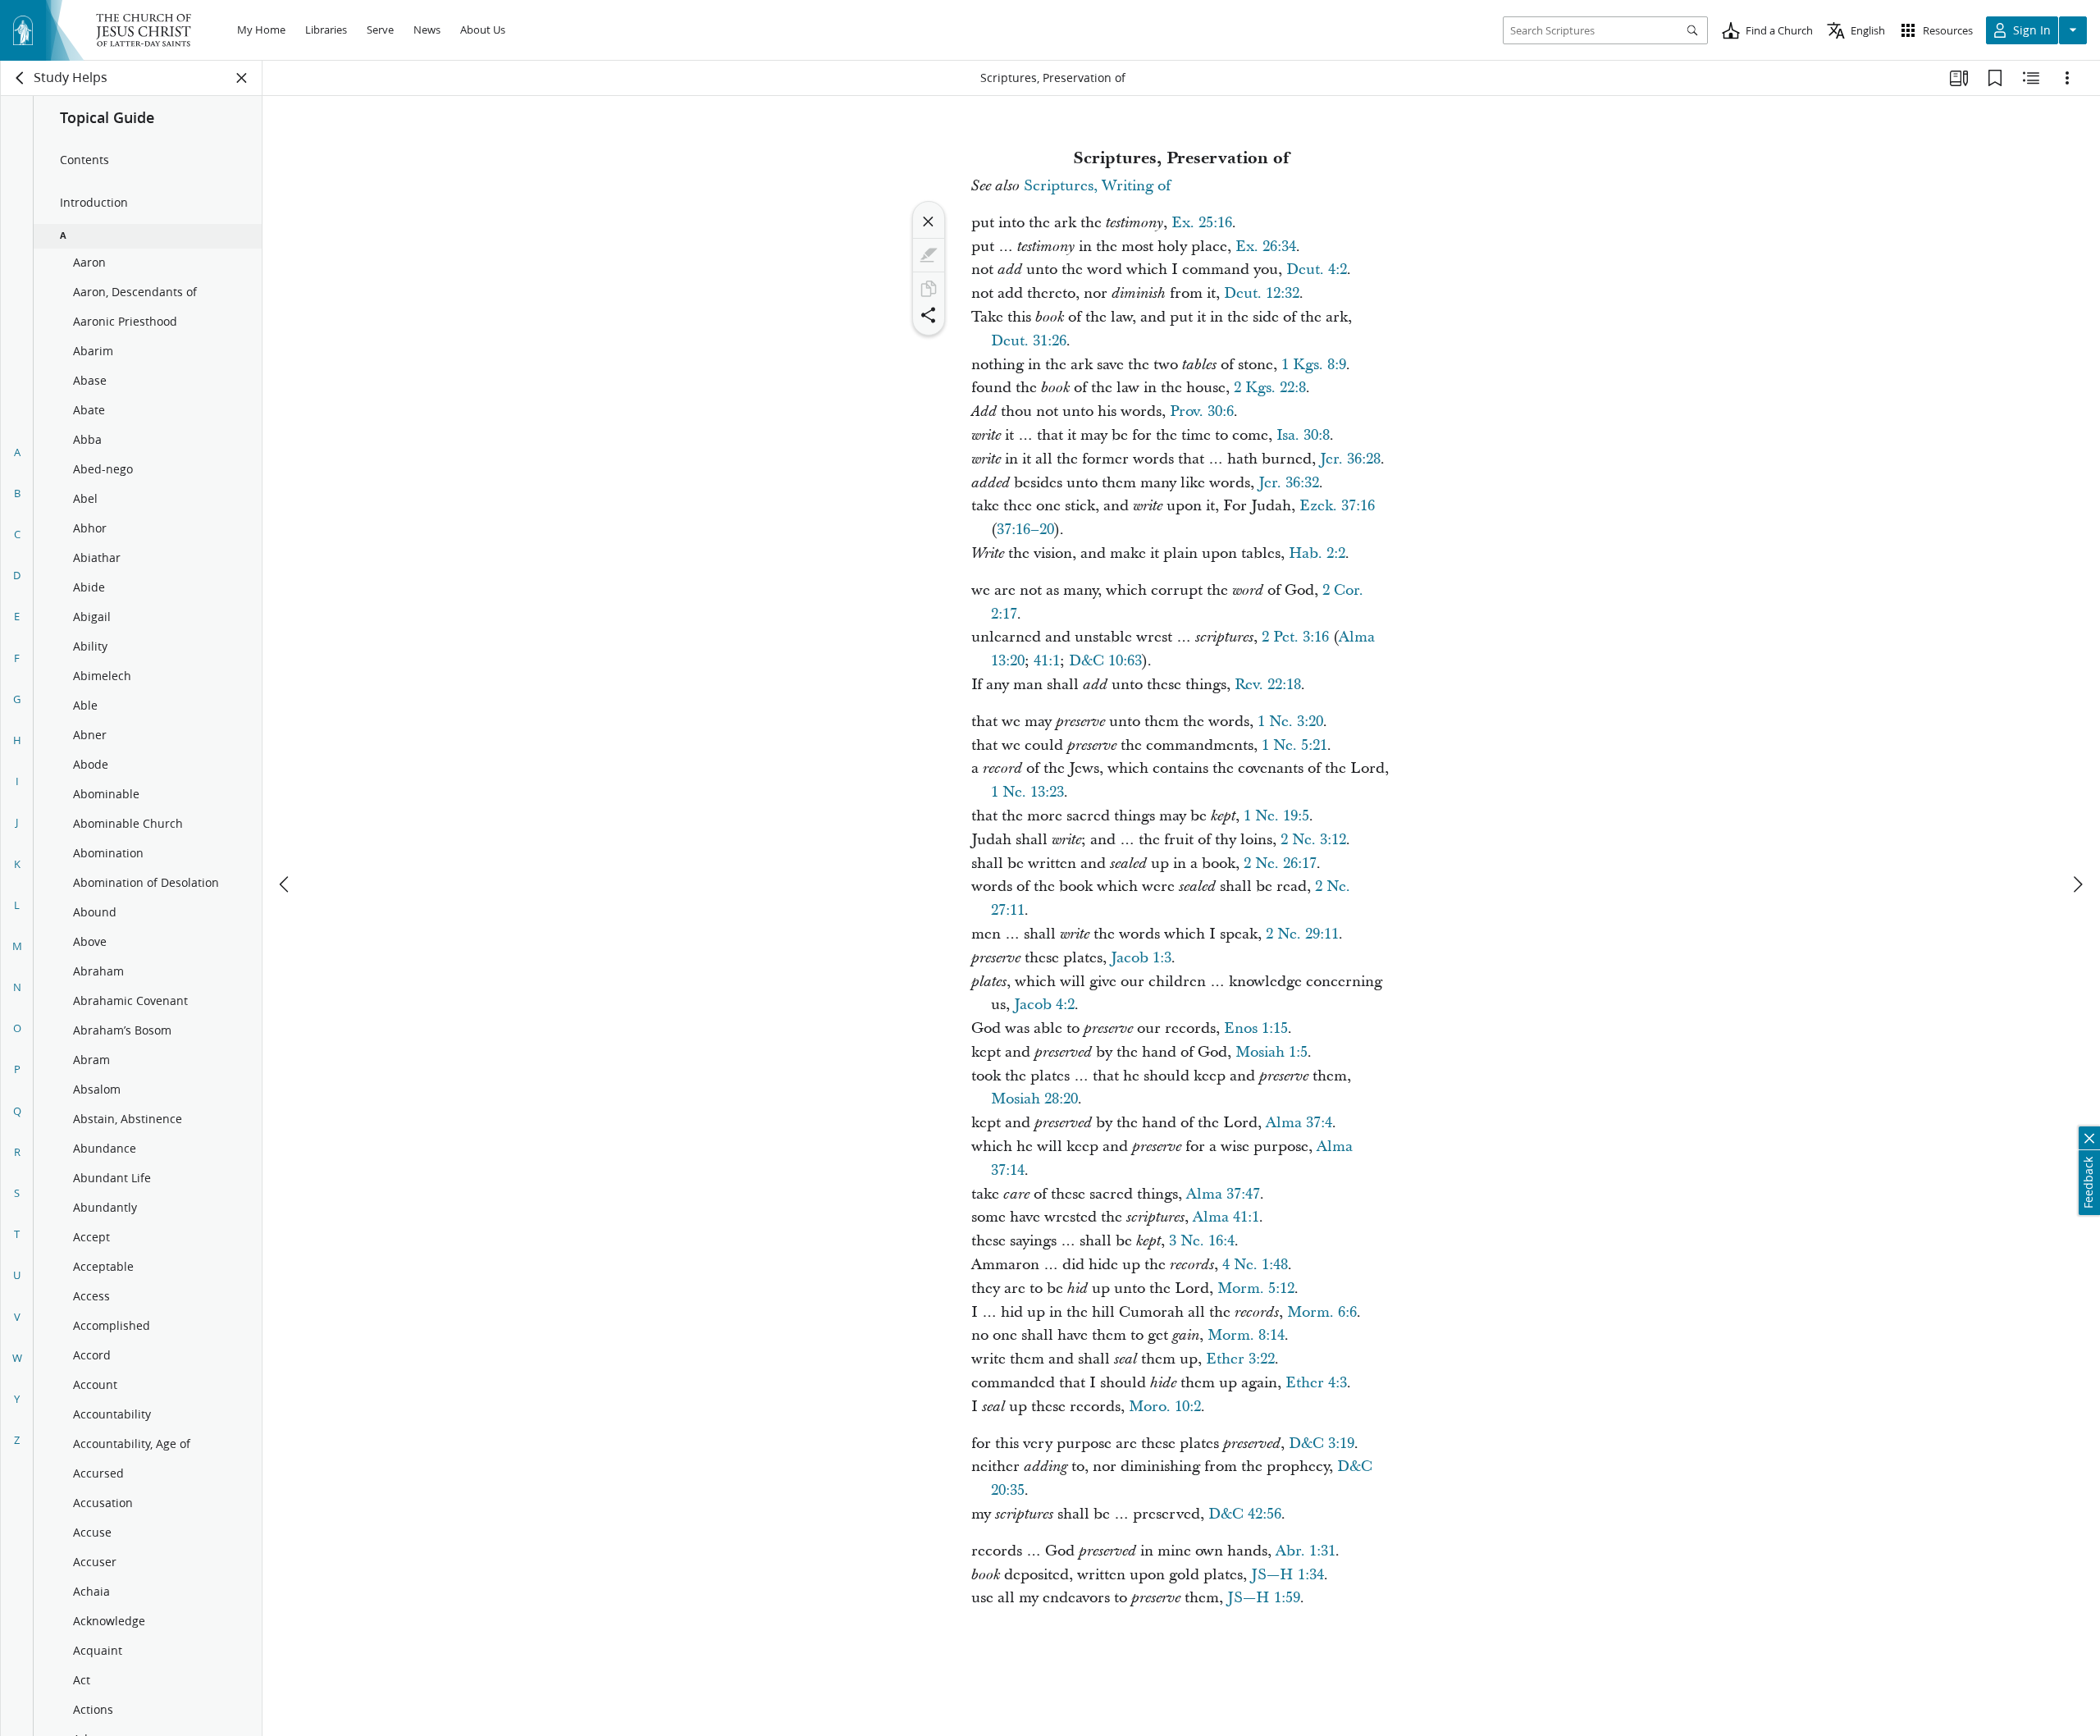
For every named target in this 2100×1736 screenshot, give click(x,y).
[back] (21, 78)
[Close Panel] (242, 78)
